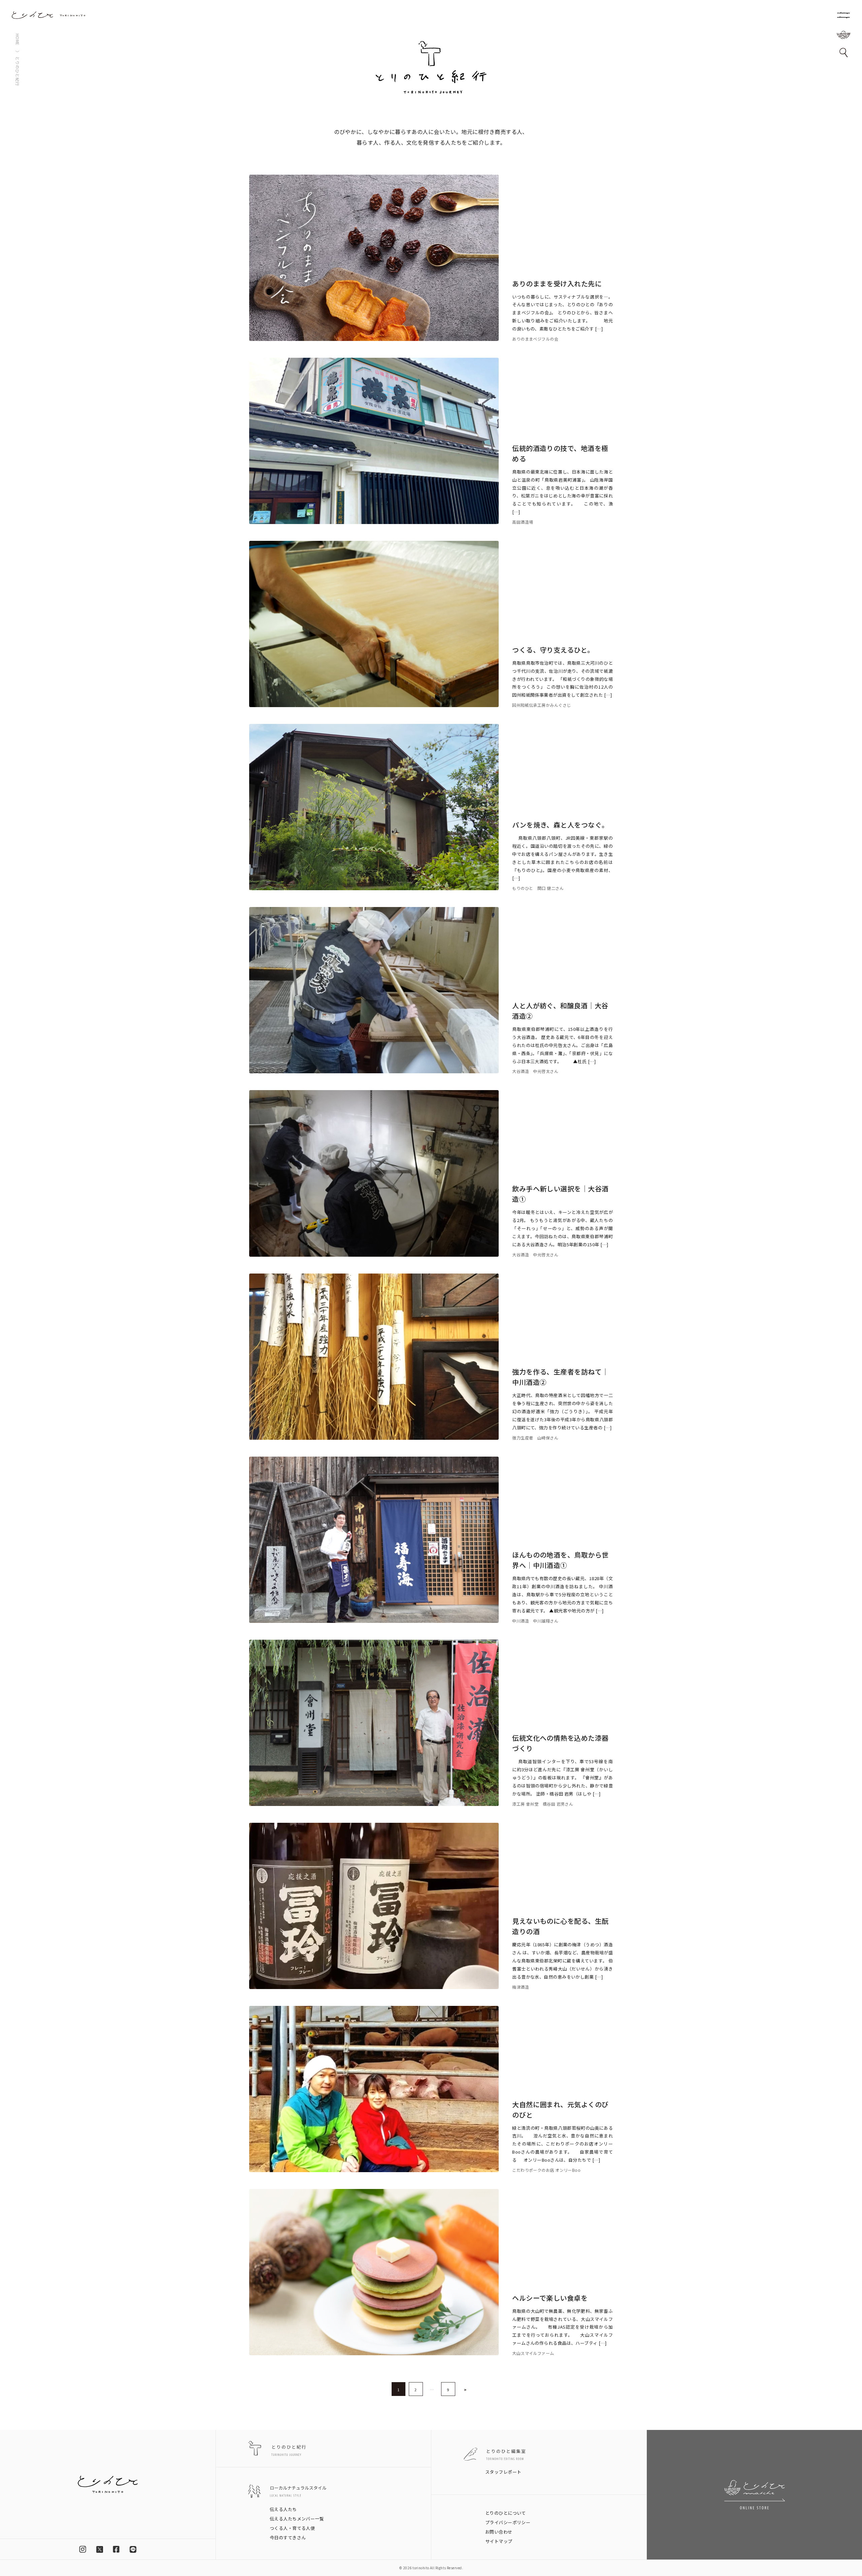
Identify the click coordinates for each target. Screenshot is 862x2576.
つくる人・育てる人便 (292, 2528)
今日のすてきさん (288, 2537)
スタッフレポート (503, 2472)
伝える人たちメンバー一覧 (297, 2519)
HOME (18, 40)
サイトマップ (499, 2541)
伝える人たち (283, 2509)
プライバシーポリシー (508, 2522)
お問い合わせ (499, 2532)
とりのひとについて (506, 2513)
